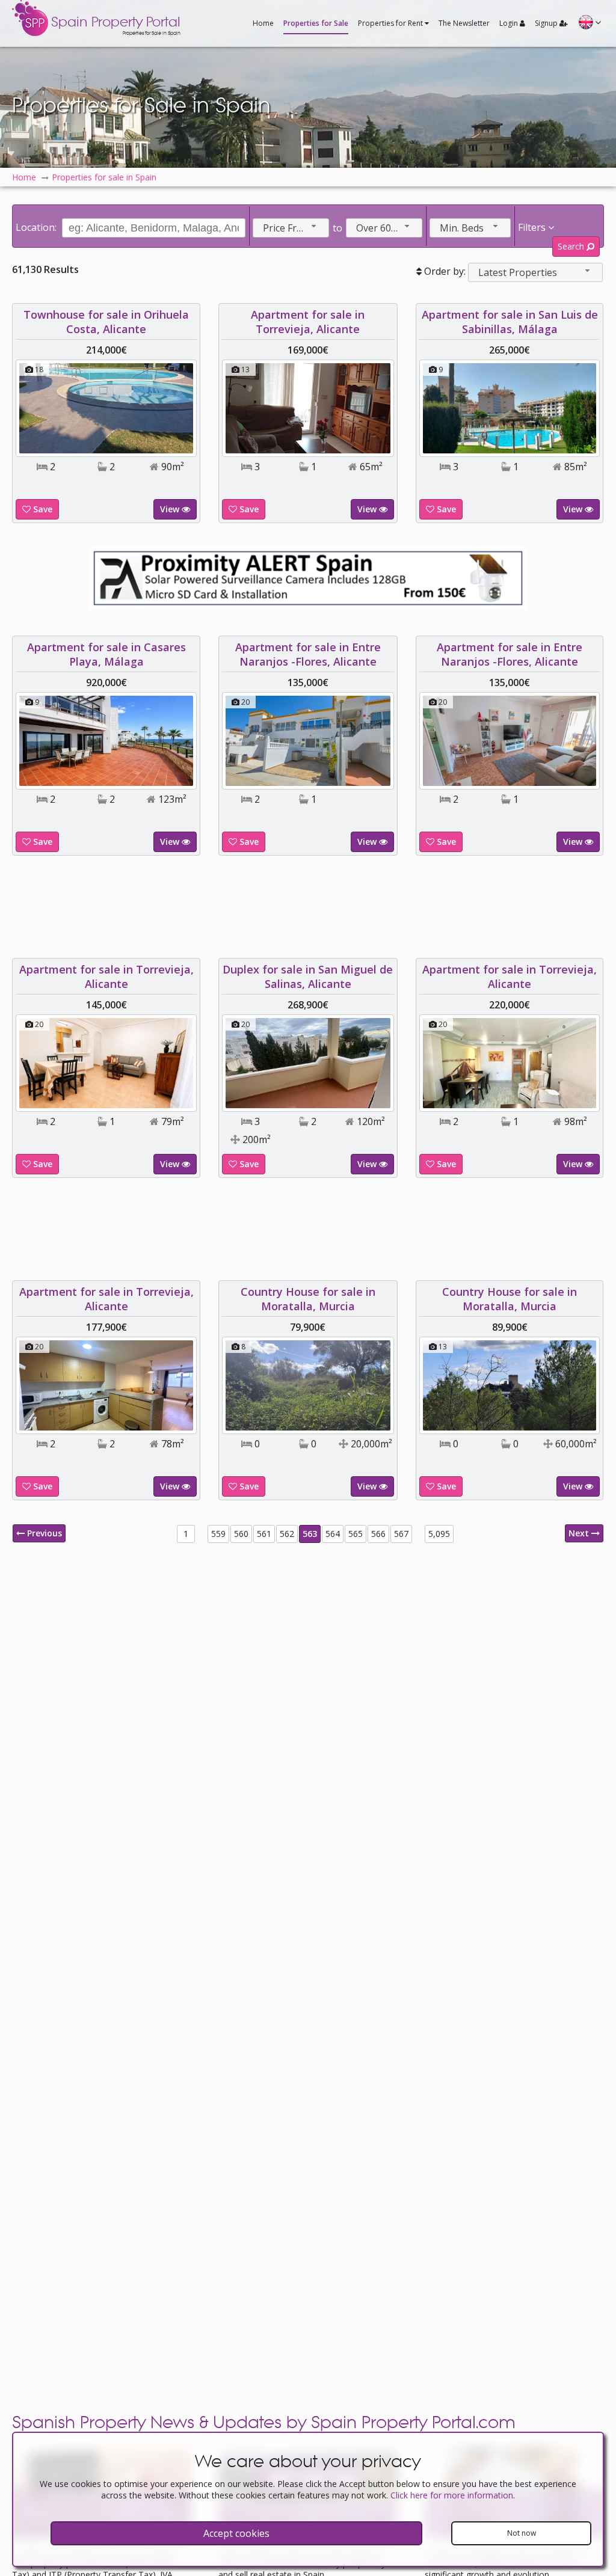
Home (263, 23)
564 (333, 1534)
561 (264, 1534)
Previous (43, 1533)
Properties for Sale (316, 23)
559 (218, 1534)
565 (356, 1534)
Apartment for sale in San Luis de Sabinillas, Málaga (510, 322)
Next (580, 1533)
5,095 (439, 1534)
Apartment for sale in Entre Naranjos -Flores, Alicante (308, 654)
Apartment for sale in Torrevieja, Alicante (308, 322)
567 (401, 1534)
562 (287, 1534)
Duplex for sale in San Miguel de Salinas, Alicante (308, 977)
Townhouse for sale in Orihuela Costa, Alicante (106, 322)
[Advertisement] (308, 907)
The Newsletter (464, 23)
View (171, 509)
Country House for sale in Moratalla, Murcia (308, 1299)
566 (378, 1534)
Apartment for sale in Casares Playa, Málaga (106, 654)
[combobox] (291, 228)
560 (241, 1534)
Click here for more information (452, 2495)
